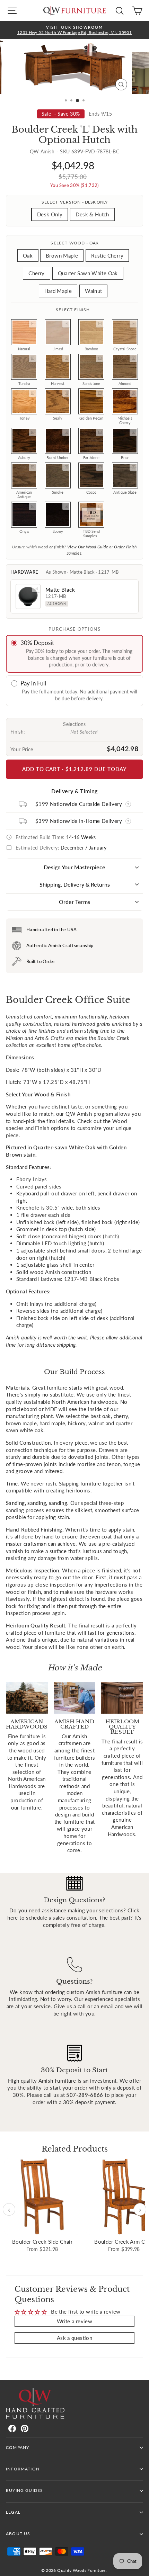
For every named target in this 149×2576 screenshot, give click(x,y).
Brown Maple (62, 255)
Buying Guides (24, 2490)
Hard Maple (58, 291)
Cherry (36, 273)
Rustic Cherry (107, 255)
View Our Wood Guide (88, 547)
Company (17, 2447)
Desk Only (50, 214)
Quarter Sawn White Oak (88, 273)
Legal (13, 2512)
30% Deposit (37, 643)
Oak (28, 255)
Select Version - (75, 202)
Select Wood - (74, 243)
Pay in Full (33, 683)
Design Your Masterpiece (74, 867)
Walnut (93, 291)
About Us (18, 2534)
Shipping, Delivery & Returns (75, 884)
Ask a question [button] (74, 2338)
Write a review (74, 2321)
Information (23, 2469)
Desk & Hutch (92, 214)
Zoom (33, 324)
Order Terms (74, 902)
